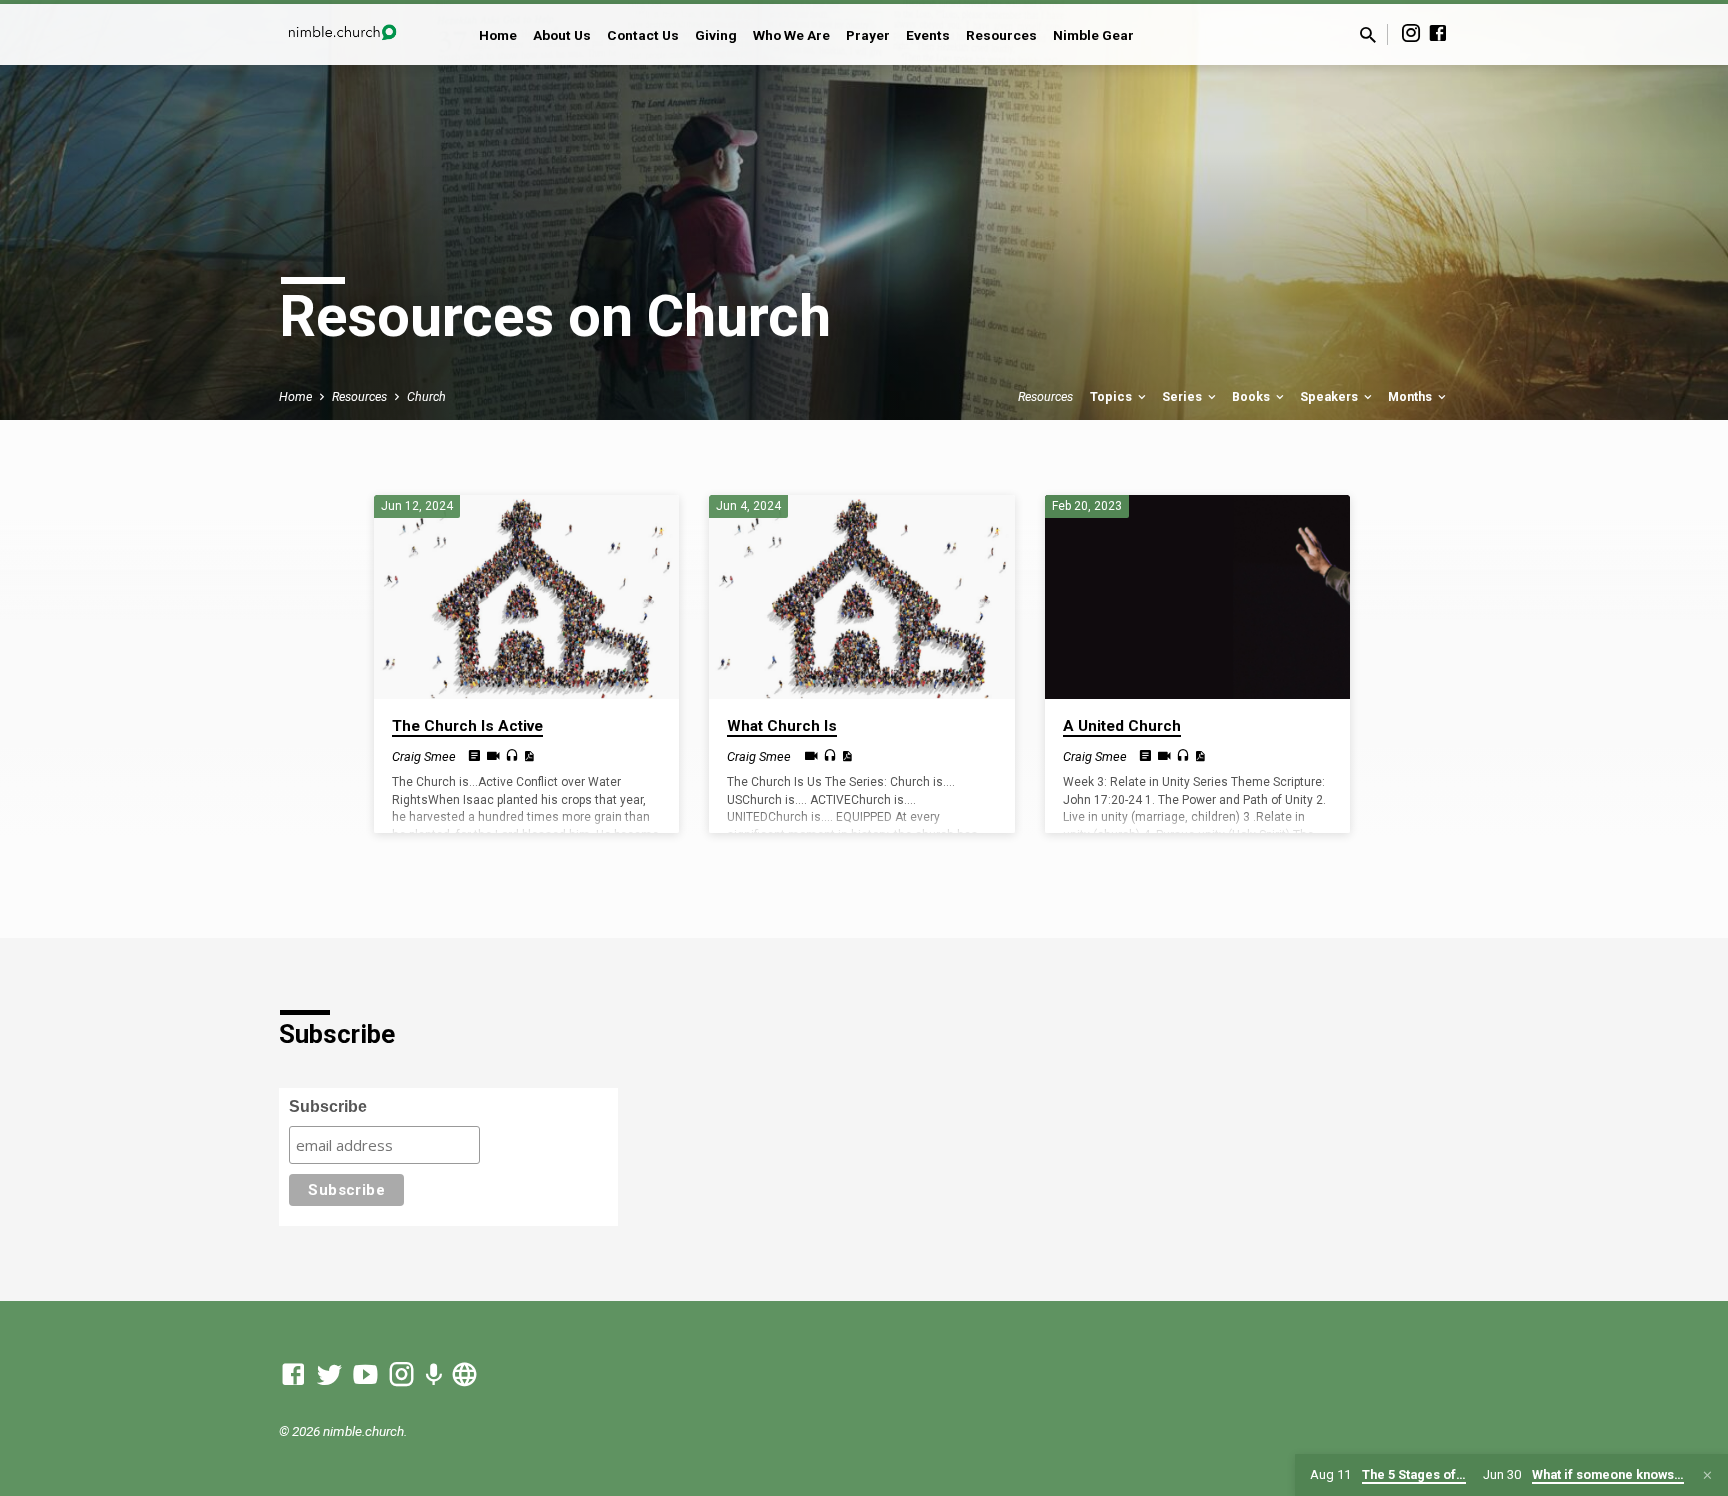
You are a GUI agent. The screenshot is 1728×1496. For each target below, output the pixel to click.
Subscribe (328, 1106)
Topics (1112, 396)
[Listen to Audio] (512, 756)
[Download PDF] (528, 756)
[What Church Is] (861, 597)
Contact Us (643, 35)
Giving (716, 35)
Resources (1001, 35)
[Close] (1707, 1475)
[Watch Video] (493, 756)
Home (498, 35)
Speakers (1330, 396)
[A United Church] (1197, 597)
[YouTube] (365, 1375)
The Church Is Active (467, 726)
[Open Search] (1368, 35)
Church (426, 396)
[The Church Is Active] (526, 597)
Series (1183, 396)
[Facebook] (1438, 33)
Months (1411, 396)
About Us (562, 35)
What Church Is (782, 726)
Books (1252, 396)
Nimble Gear (1093, 35)
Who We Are (791, 35)
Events (928, 35)
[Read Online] (474, 756)
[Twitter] (329, 1375)
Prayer (868, 35)
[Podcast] (433, 1376)
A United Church (1122, 726)
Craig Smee (424, 756)
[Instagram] (1411, 33)
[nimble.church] (464, 1375)
